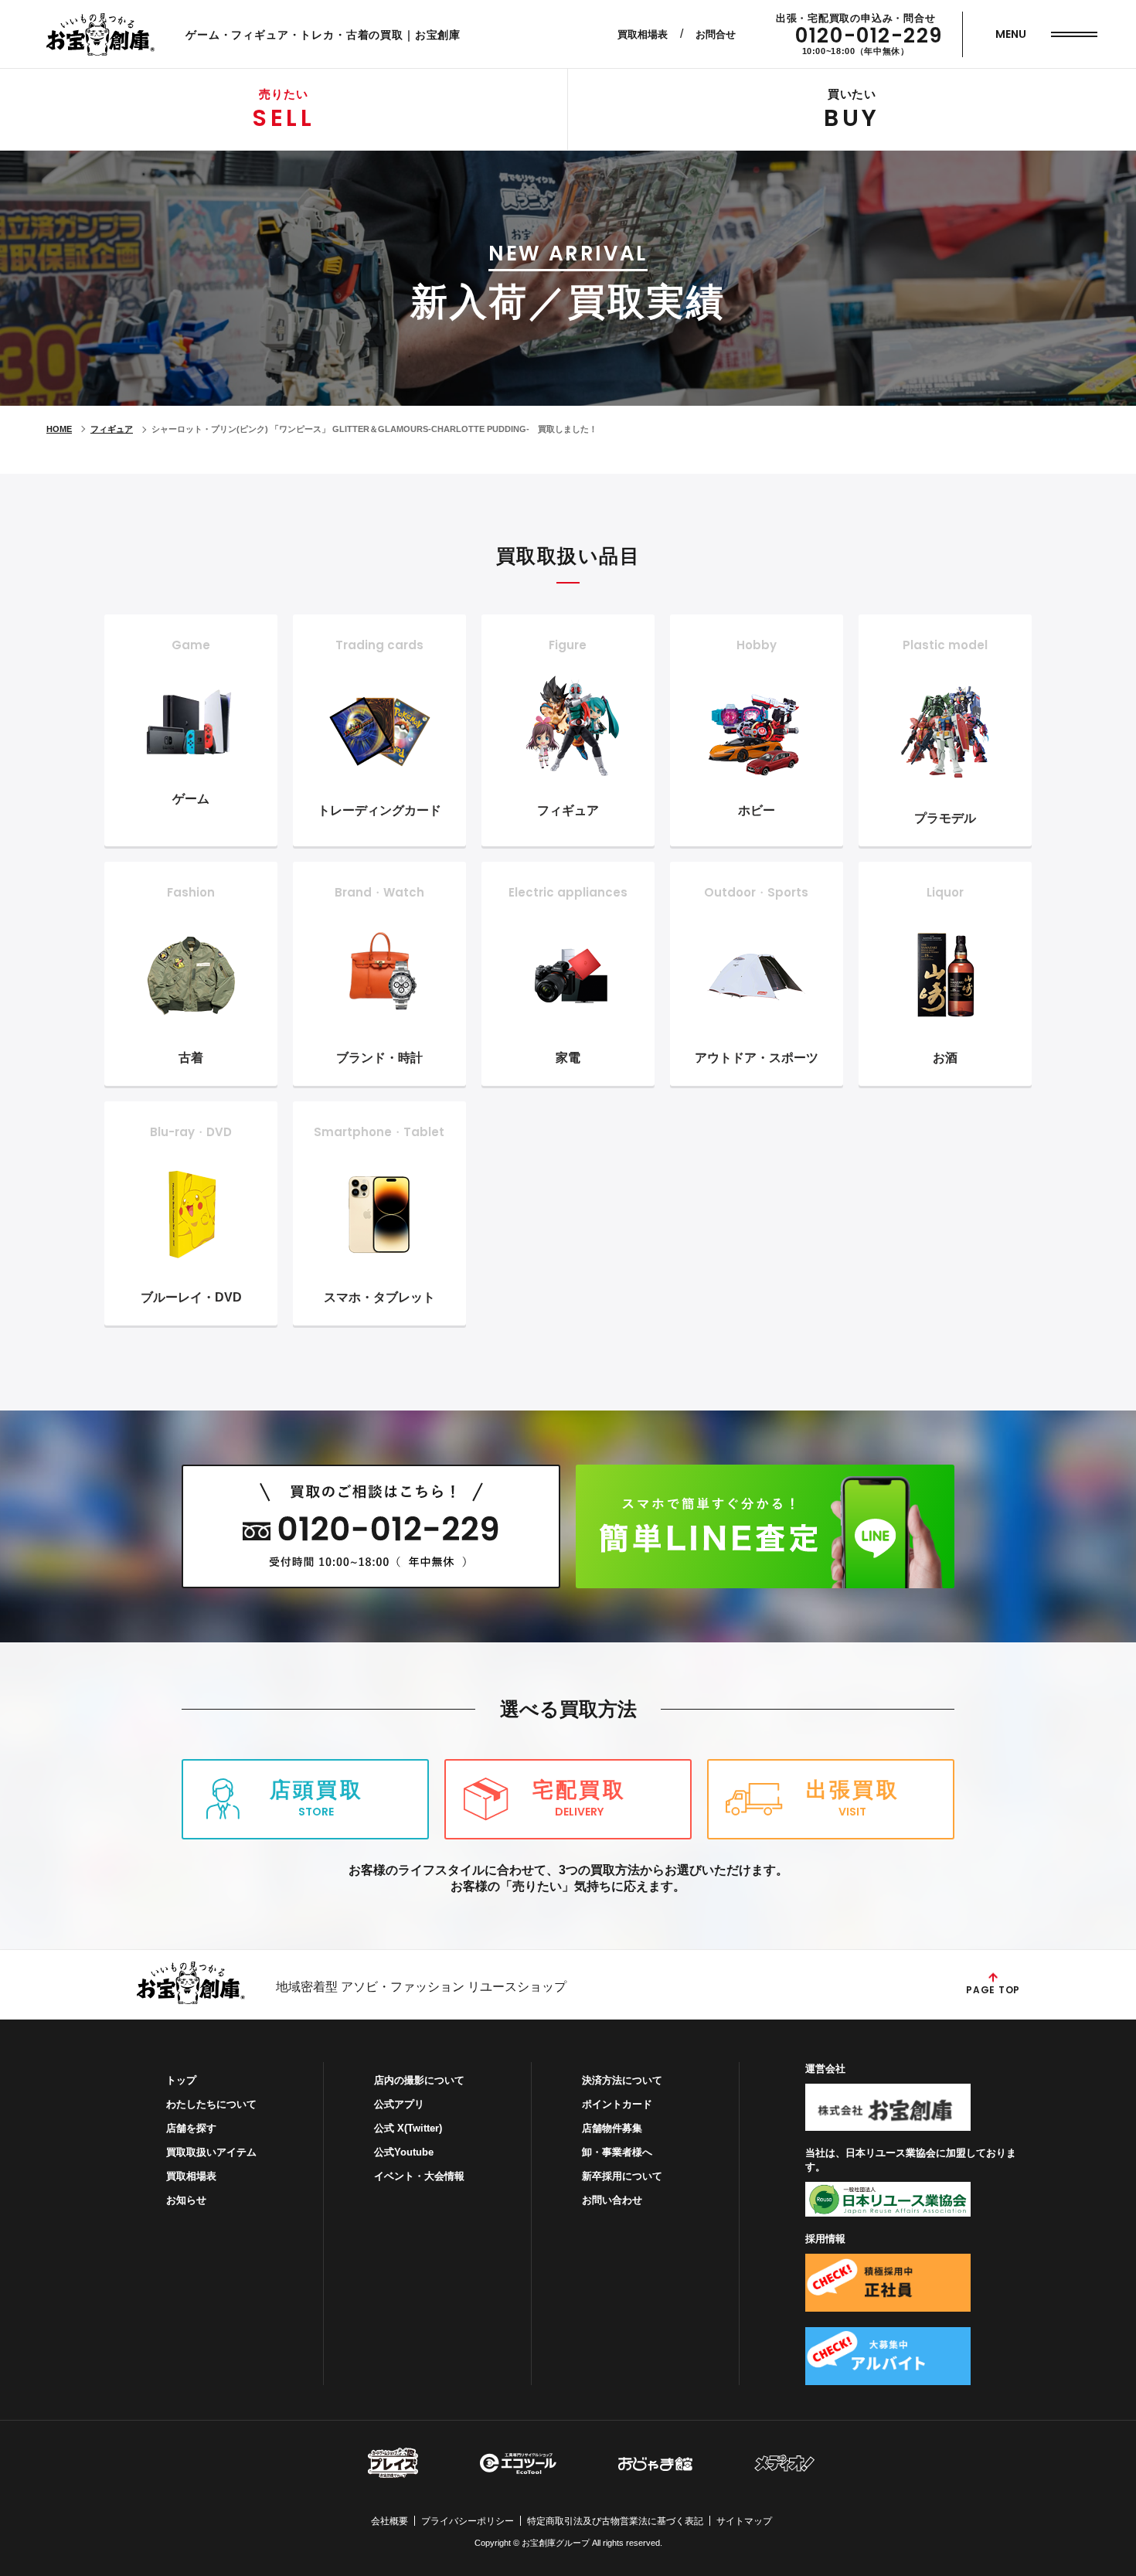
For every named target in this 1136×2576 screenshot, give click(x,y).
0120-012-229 (869, 36)
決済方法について (622, 2080)
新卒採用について (622, 2176)
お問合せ (716, 34)
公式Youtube (404, 2152)
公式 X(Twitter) (408, 2128)
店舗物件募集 (612, 2128)
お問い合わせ (612, 2200)
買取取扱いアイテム (211, 2152)
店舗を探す (191, 2128)
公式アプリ (399, 2104)
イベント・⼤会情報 (419, 2176)
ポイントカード (617, 2104)
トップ (181, 2080)
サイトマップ (744, 2521)
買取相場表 (643, 34)
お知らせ (186, 2200)
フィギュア (112, 429)
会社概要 (389, 2521)
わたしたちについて (211, 2104)
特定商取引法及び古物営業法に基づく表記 (615, 2521)
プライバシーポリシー (468, 2521)
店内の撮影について (419, 2080)
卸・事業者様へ (617, 2152)
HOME (59, 429)
